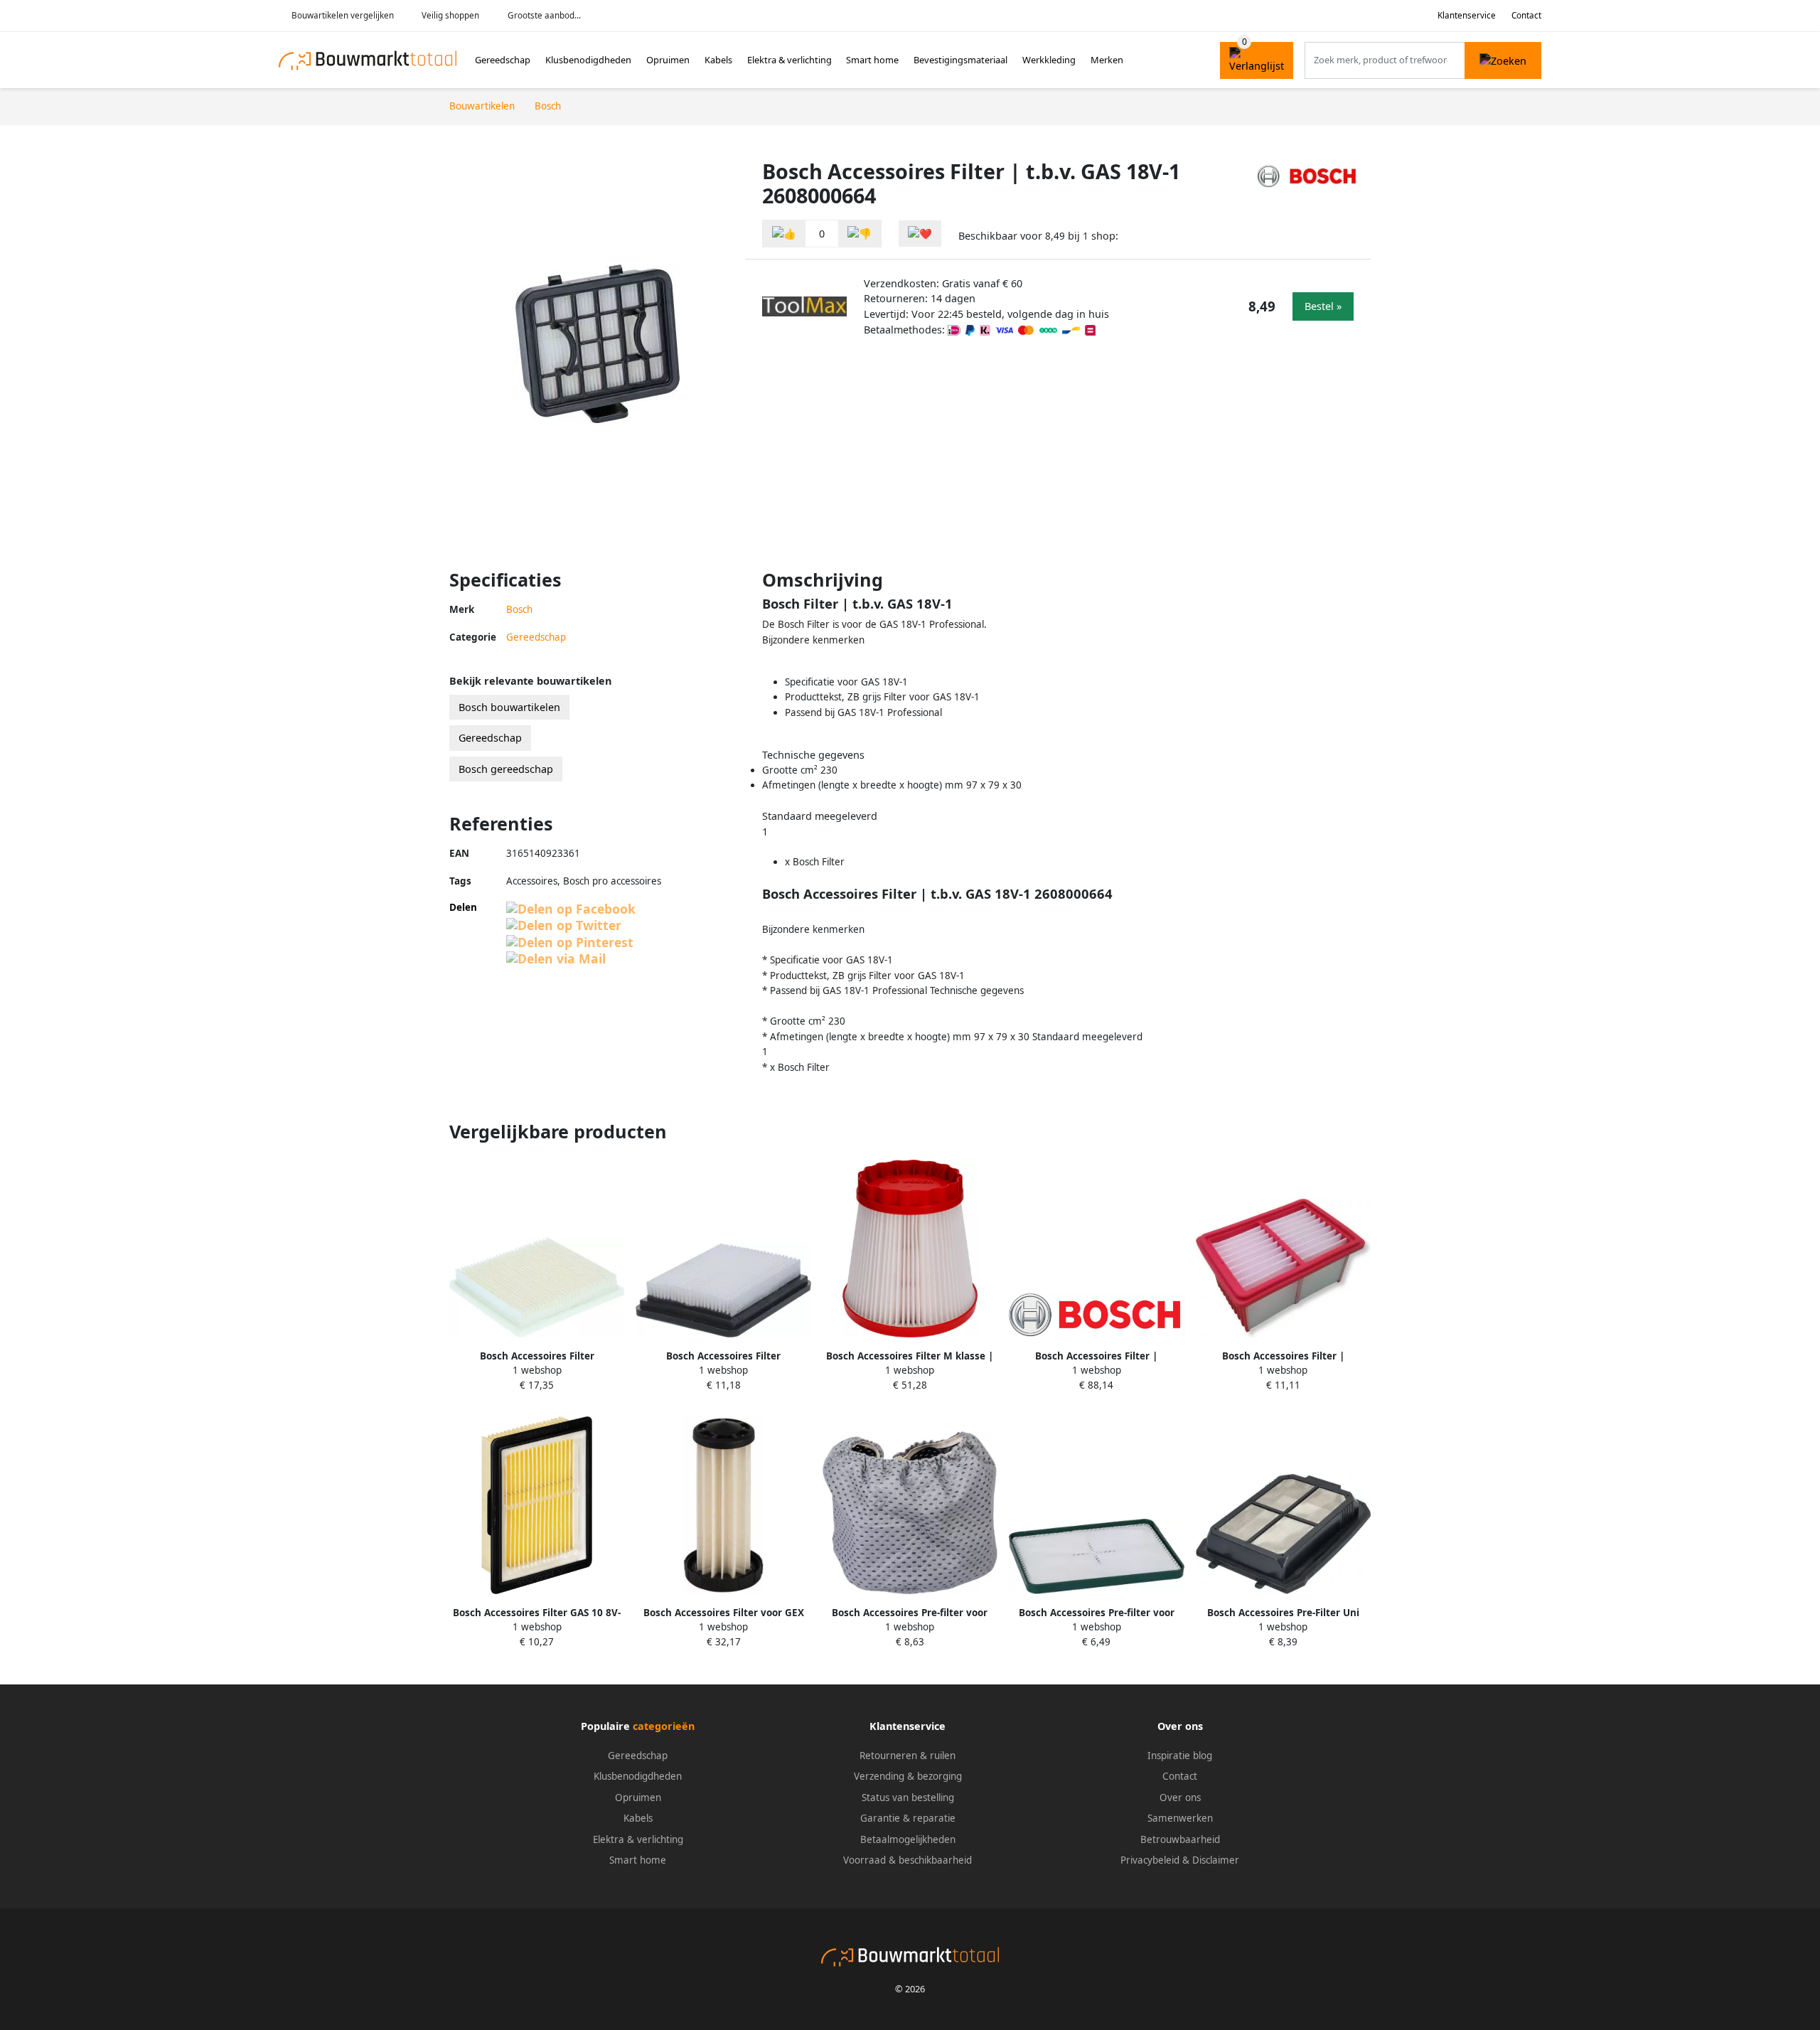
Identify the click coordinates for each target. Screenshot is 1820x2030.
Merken (1107, 60)
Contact (1526, 15)
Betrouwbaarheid (1180, 1839)
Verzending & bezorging (908, 1776)
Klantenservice (1467, 15)
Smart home (872, 60)
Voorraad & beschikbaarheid (908, 1860)
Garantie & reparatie (908, 1818)
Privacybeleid (1150, 1860)
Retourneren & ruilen (908, 1756)
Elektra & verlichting (789, 60)
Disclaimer (1216, 1860)
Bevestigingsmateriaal (960, 60)
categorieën (664, 1726)
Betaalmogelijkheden (908, 1839)
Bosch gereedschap (506, 769)
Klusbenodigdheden (588, 60)
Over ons (1180, 1797)
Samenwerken (1180, 1818)
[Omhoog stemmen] (784, 234)
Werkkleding (1049, 60)
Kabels (718, 60)
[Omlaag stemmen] (860, 234)
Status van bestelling (908, 1797)
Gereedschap (503, 60)
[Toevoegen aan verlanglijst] (920, 234)
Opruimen (668, 60)
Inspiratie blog (1180, 1756)
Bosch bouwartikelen (509, 707)
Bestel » (1323, 306)
